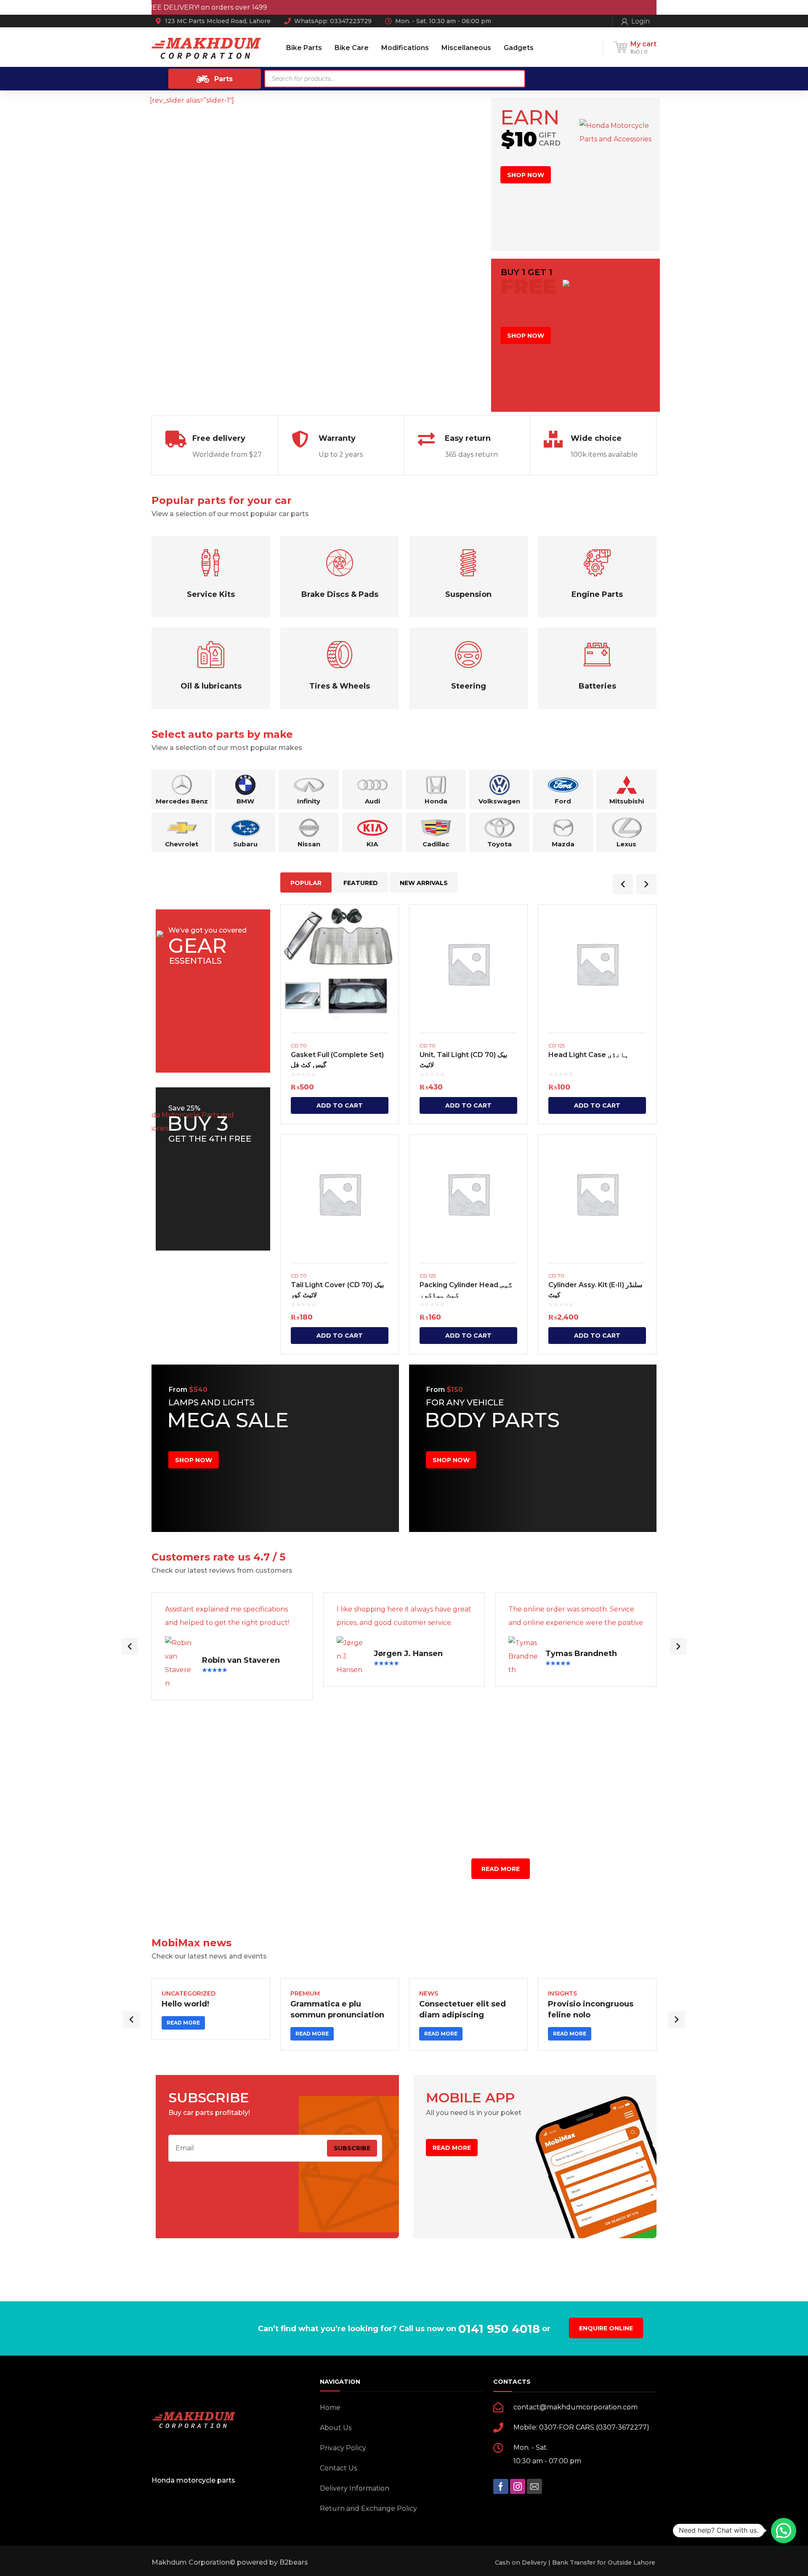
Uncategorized (189, 1993)
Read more (183, 2023)
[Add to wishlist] (387, 923)
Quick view (340, 964)
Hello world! (185, 2004)
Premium (305, 1993)
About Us (336, 2428)
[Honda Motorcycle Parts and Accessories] (206, 48)
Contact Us (338, 2468)
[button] (784, 2531)
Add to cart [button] (340, 1105)
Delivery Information (355, 2488)
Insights (562, 1993)
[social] (501, 2486)
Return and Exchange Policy (368, 2508)
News (429, 1993)
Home (330, 2408)
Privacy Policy (343, 2448)
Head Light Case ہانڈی (589, 1055)
